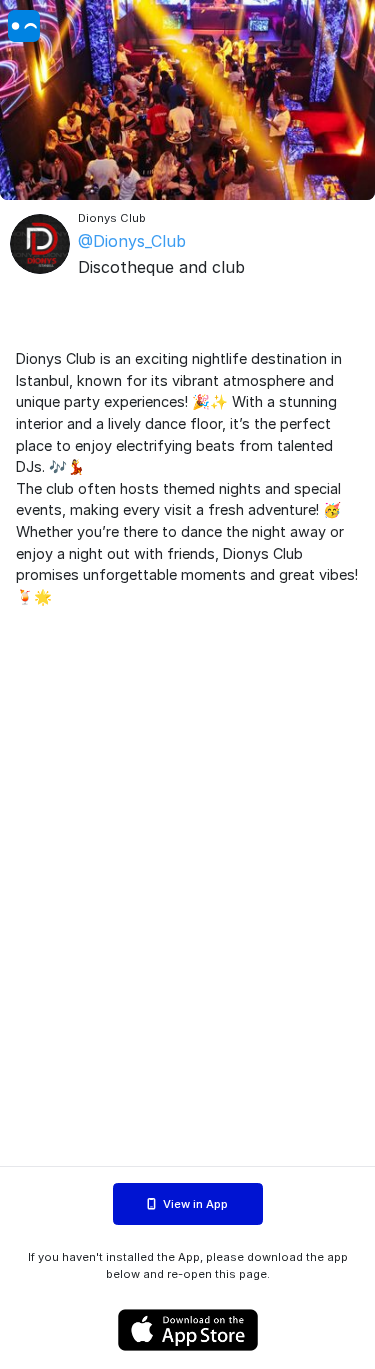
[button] (187, 100)
